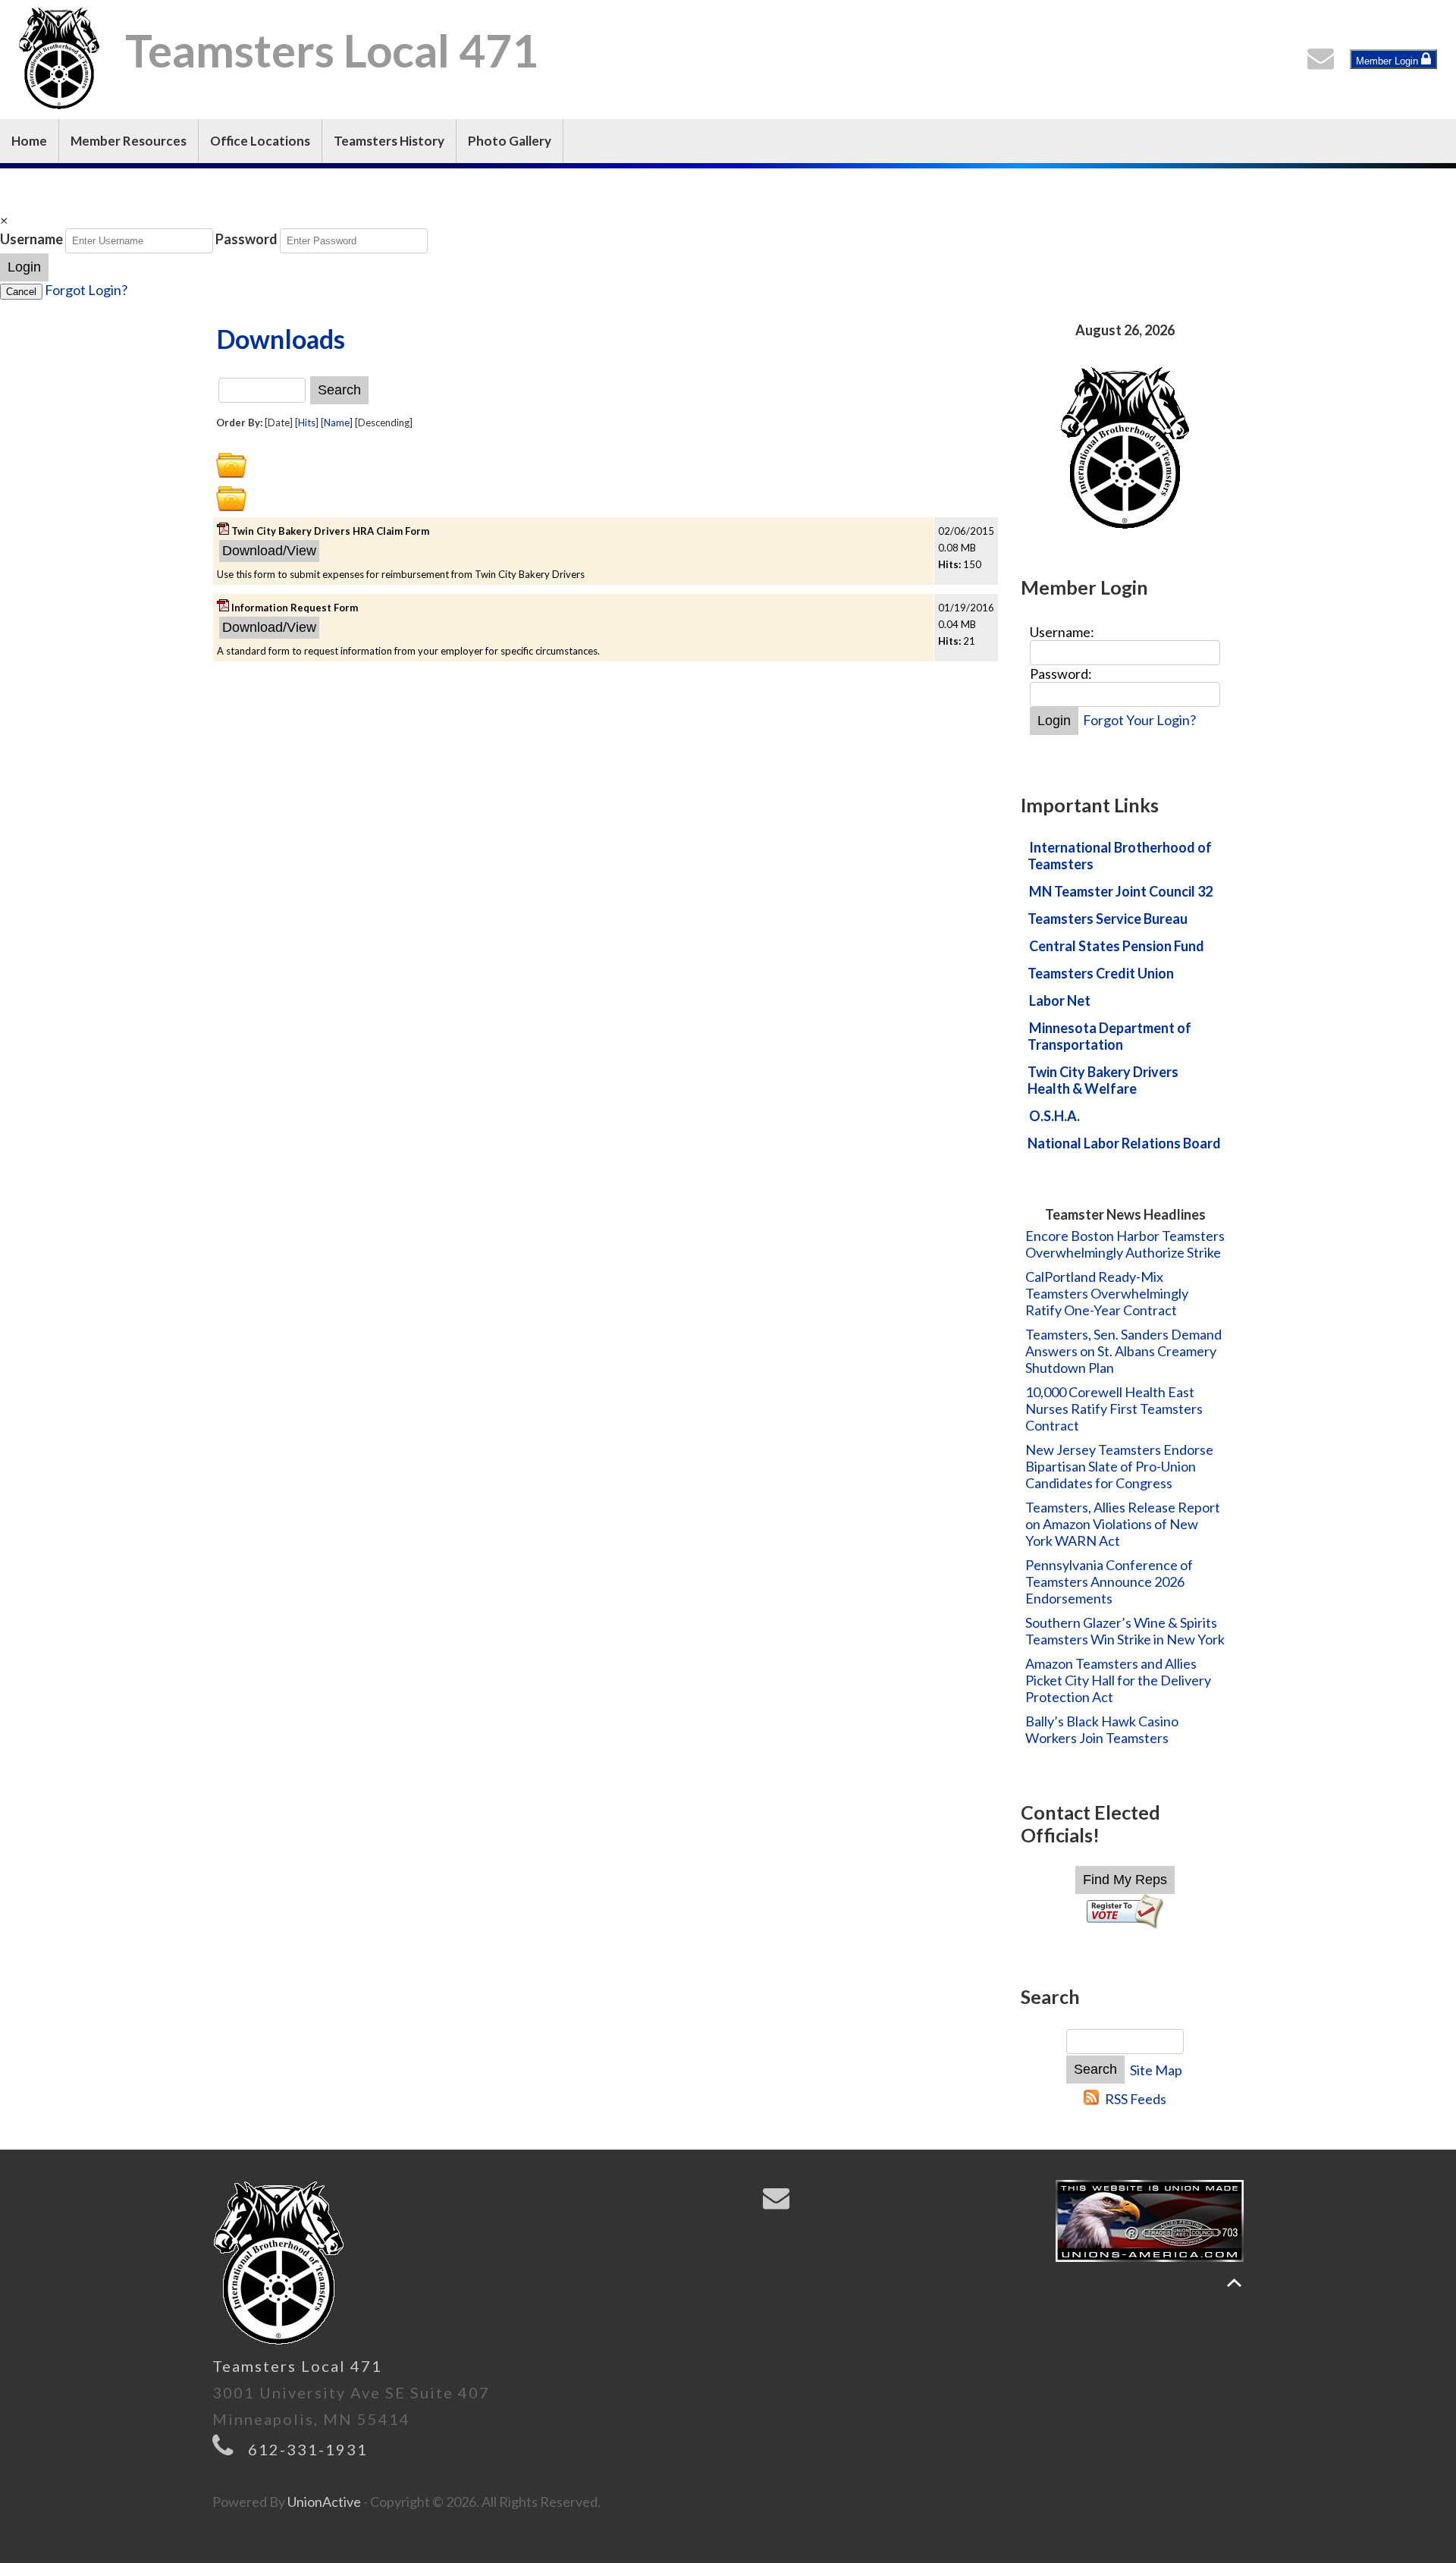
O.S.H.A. (1054, 1116)
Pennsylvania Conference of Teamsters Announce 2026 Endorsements (1109, 1581)
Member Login (1389, 61)
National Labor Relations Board (1124, 1143)
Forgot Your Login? (1139, 720)
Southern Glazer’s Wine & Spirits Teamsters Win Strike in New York (1125, 1631)
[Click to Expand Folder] (231, 465)
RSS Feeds (1136, 2099)
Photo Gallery (510, 141)
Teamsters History (389, 141)
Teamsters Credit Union (1101, 973)
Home (29, 141)
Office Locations (260, 141)
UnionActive (324, 2502)
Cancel (21, 292)
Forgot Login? (86, 290)
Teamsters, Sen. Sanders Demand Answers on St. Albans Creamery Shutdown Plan (1123, 1351)
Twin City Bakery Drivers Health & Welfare (1103, 1080)
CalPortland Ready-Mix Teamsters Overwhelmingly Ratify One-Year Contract (1107, 1293)
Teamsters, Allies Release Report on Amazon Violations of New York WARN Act (1123, 1524)
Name (337, 422)
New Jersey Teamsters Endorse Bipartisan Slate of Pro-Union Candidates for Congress (1119, 1466)
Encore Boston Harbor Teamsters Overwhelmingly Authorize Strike (1125, 1244)
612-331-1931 (308, 2449)
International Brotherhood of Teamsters (1120, 856)
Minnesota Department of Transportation (1109, 1036)
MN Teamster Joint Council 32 (1121, 891)
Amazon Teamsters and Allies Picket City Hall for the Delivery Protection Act (1118, 1680)
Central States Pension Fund (1117, 946)
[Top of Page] (1234, 2283)
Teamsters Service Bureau (1108, 919)
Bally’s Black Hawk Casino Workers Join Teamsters (1102, 1729)
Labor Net (1060, 1000)
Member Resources (129, 141)
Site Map (1156, 2070)
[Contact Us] (1324, 62)
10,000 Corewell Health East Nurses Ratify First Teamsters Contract (1114, 1409)
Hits (307, 422)
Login (24, 267)
